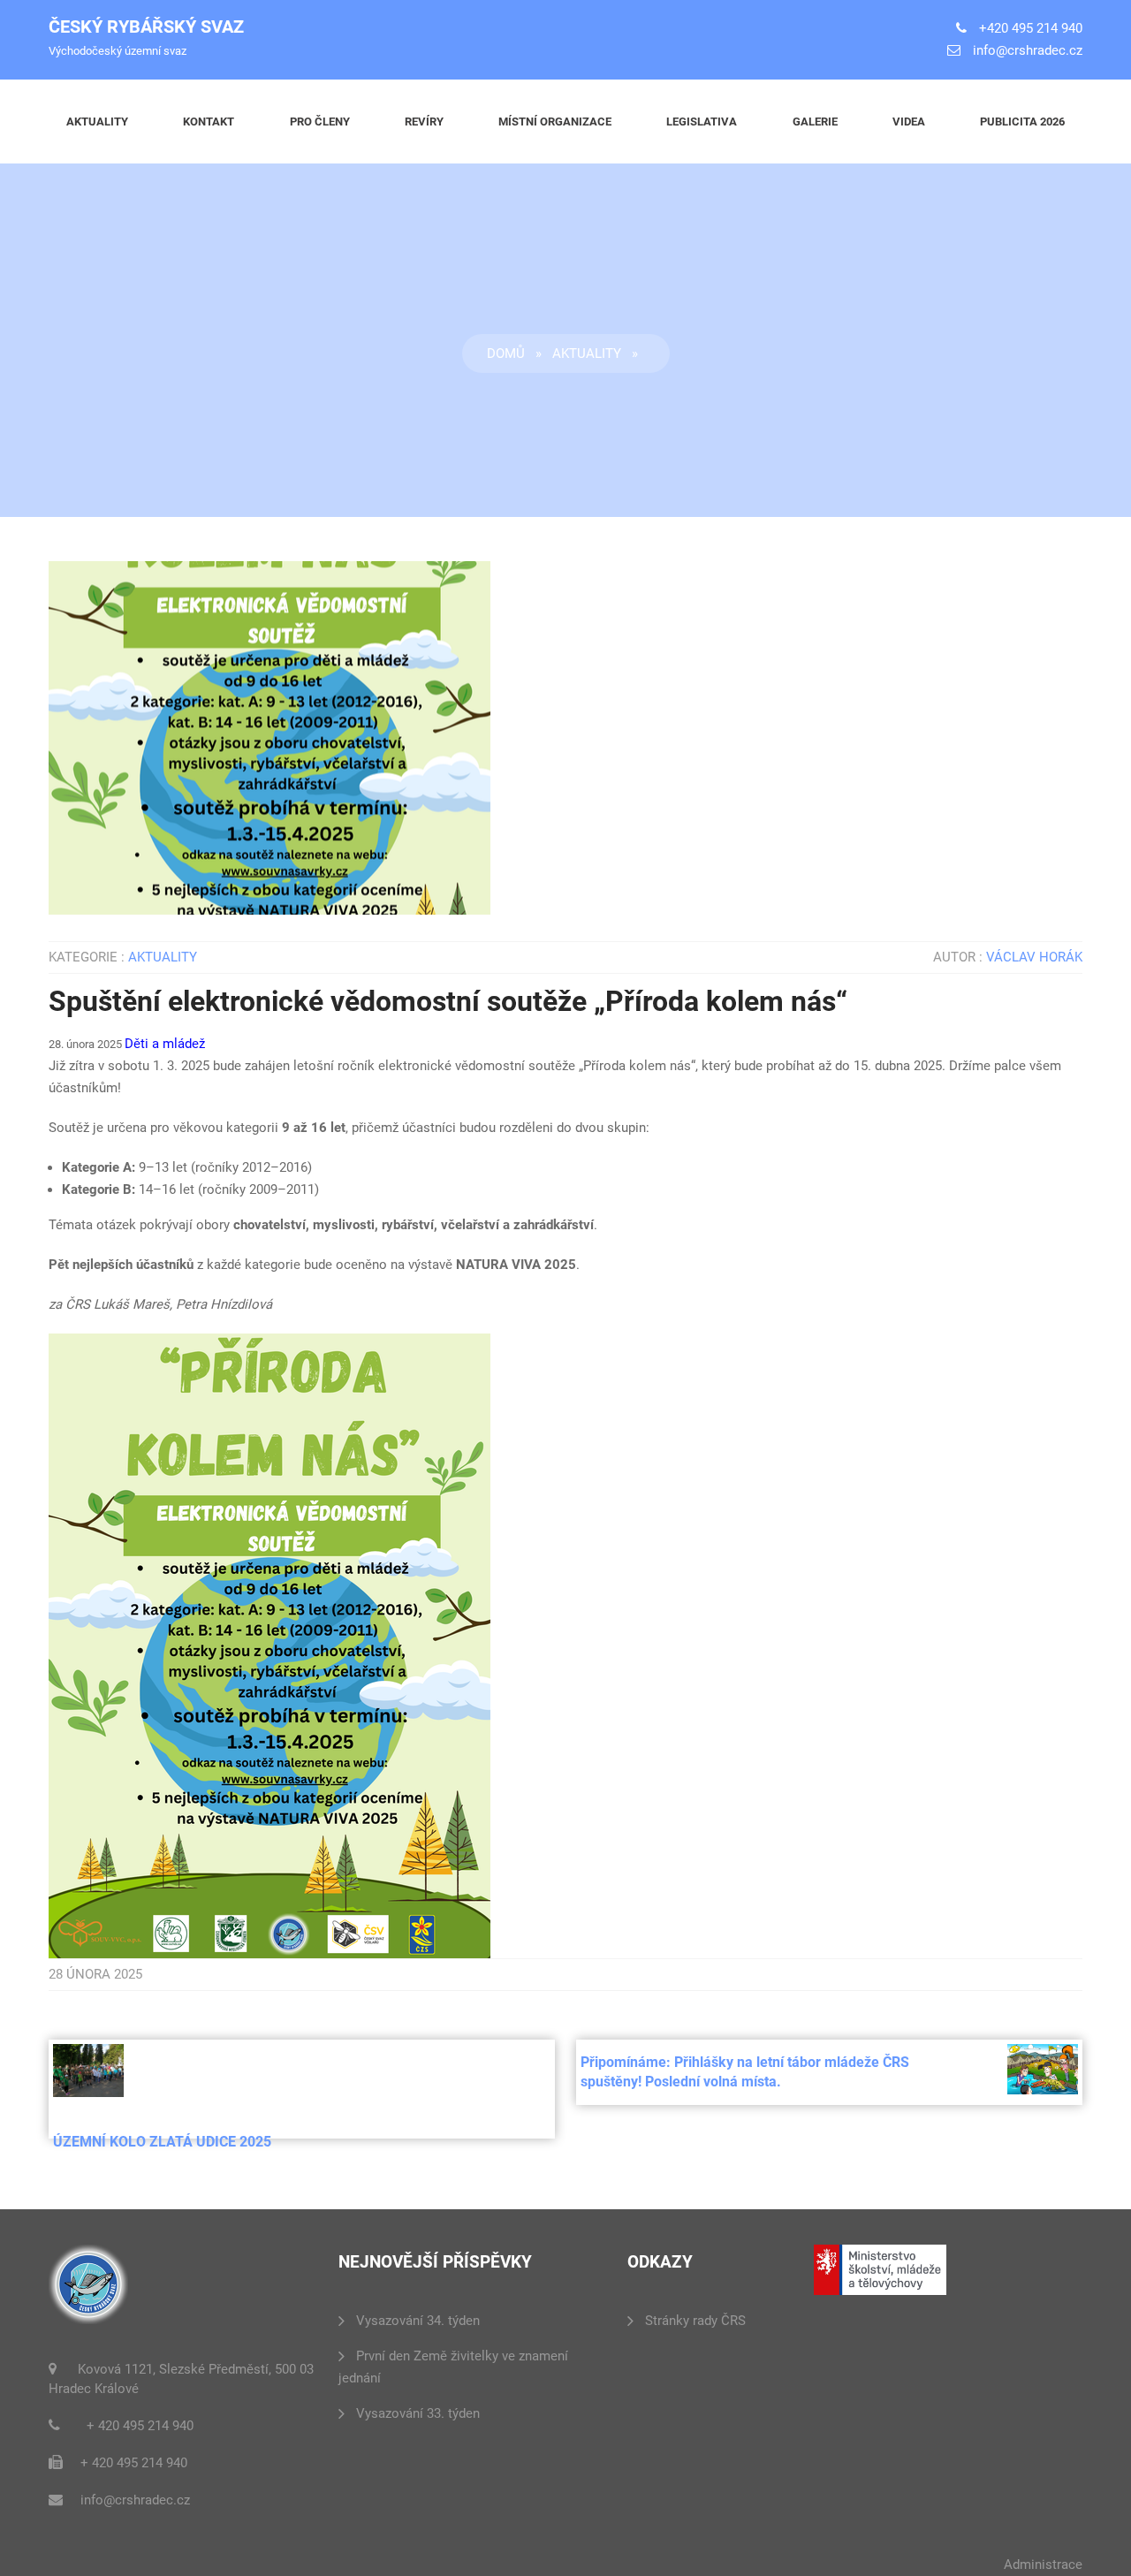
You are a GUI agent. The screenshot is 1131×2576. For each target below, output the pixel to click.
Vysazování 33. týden (418, 2413)
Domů (506, 353)
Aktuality (97, 122)
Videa (909, 122)
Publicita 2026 (1022, 122)
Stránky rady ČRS (695, 2321)
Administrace (1043, 2565)
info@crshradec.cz (1028, 50)
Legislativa (702, 122)
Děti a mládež (165, 1044)
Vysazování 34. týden (418, 2321)
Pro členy (320, 122)
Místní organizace (555, 122)
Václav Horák (1034, 957)
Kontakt (209, 122)
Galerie (815, 122)
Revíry (424, 122)
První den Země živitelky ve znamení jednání (453, 2367)
